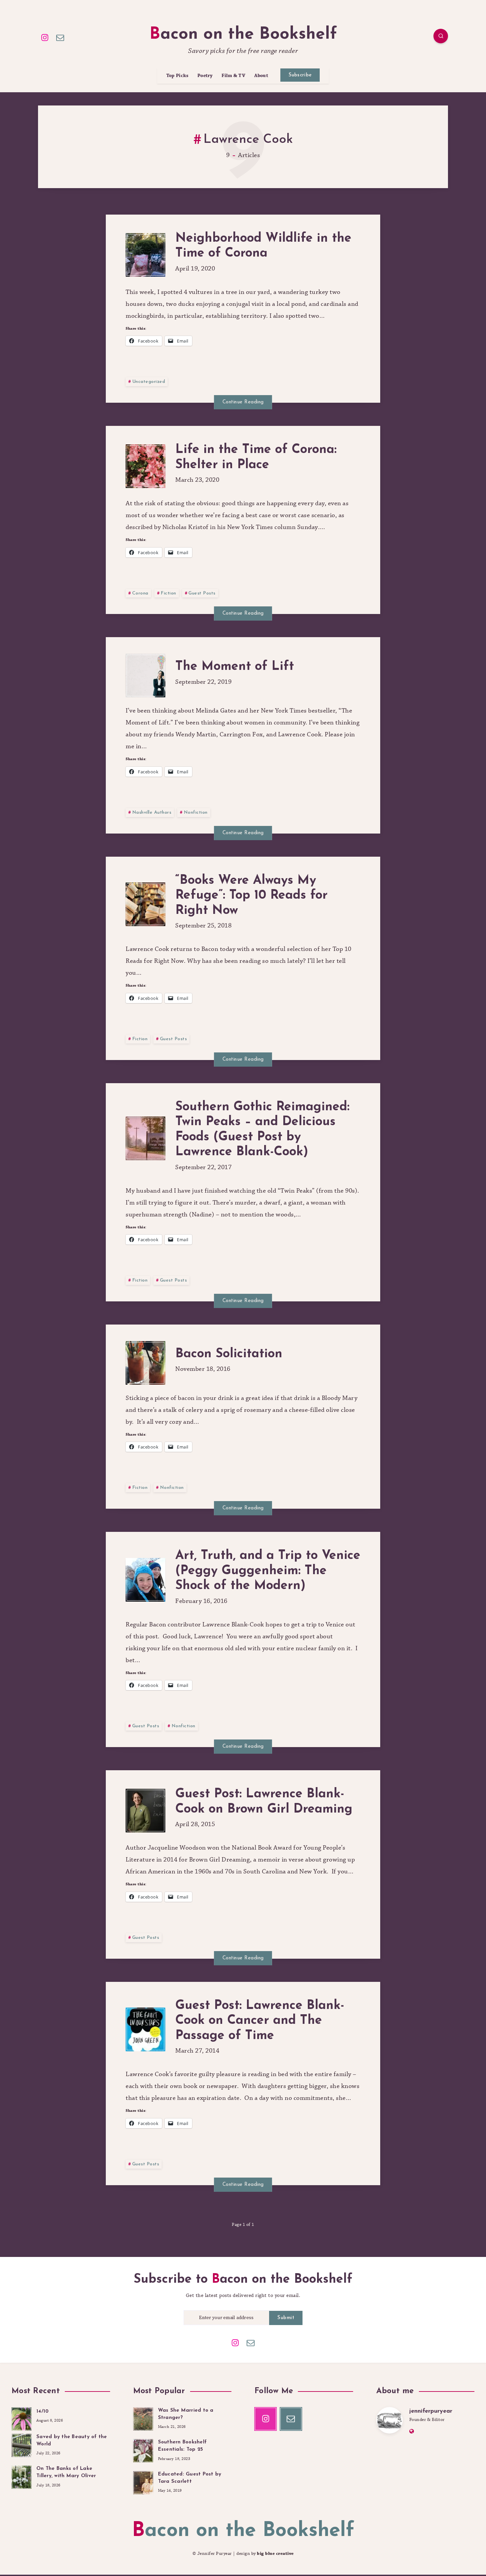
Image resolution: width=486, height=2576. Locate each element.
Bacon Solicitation (229, 1354)
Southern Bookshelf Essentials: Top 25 (182, 2446)
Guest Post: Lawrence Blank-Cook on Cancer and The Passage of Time (260, 2021)
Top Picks (178, 76)
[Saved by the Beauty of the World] (21, 2444)
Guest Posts (202, 593)
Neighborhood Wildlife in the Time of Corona (263, 246)
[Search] (441, 36)
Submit (286, 2318)
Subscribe (300, 75)
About (261, 76)
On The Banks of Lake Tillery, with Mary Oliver (66, 2472)
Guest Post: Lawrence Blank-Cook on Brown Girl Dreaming (264, 1802)
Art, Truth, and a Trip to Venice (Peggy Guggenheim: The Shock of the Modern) (268, 1571)
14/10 (42, 2412)
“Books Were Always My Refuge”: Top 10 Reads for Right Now (251, 896)
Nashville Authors (152, 813)
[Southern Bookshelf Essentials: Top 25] (143, 2450)
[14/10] (21, 2418)
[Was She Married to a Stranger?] (143, 2418)
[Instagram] (45, 37)
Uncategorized (149, 382)
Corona (140, 593)
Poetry (205, 76)
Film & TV (233, 76)
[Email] (61, 37)
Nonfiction (196, 813)
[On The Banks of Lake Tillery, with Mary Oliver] (21, 2476)
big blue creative (275, 2554)
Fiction (168, 593)
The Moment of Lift (235, 667)
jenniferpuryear (431, 2411)
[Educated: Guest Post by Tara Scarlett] (143, 2482)
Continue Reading (243, 402)
